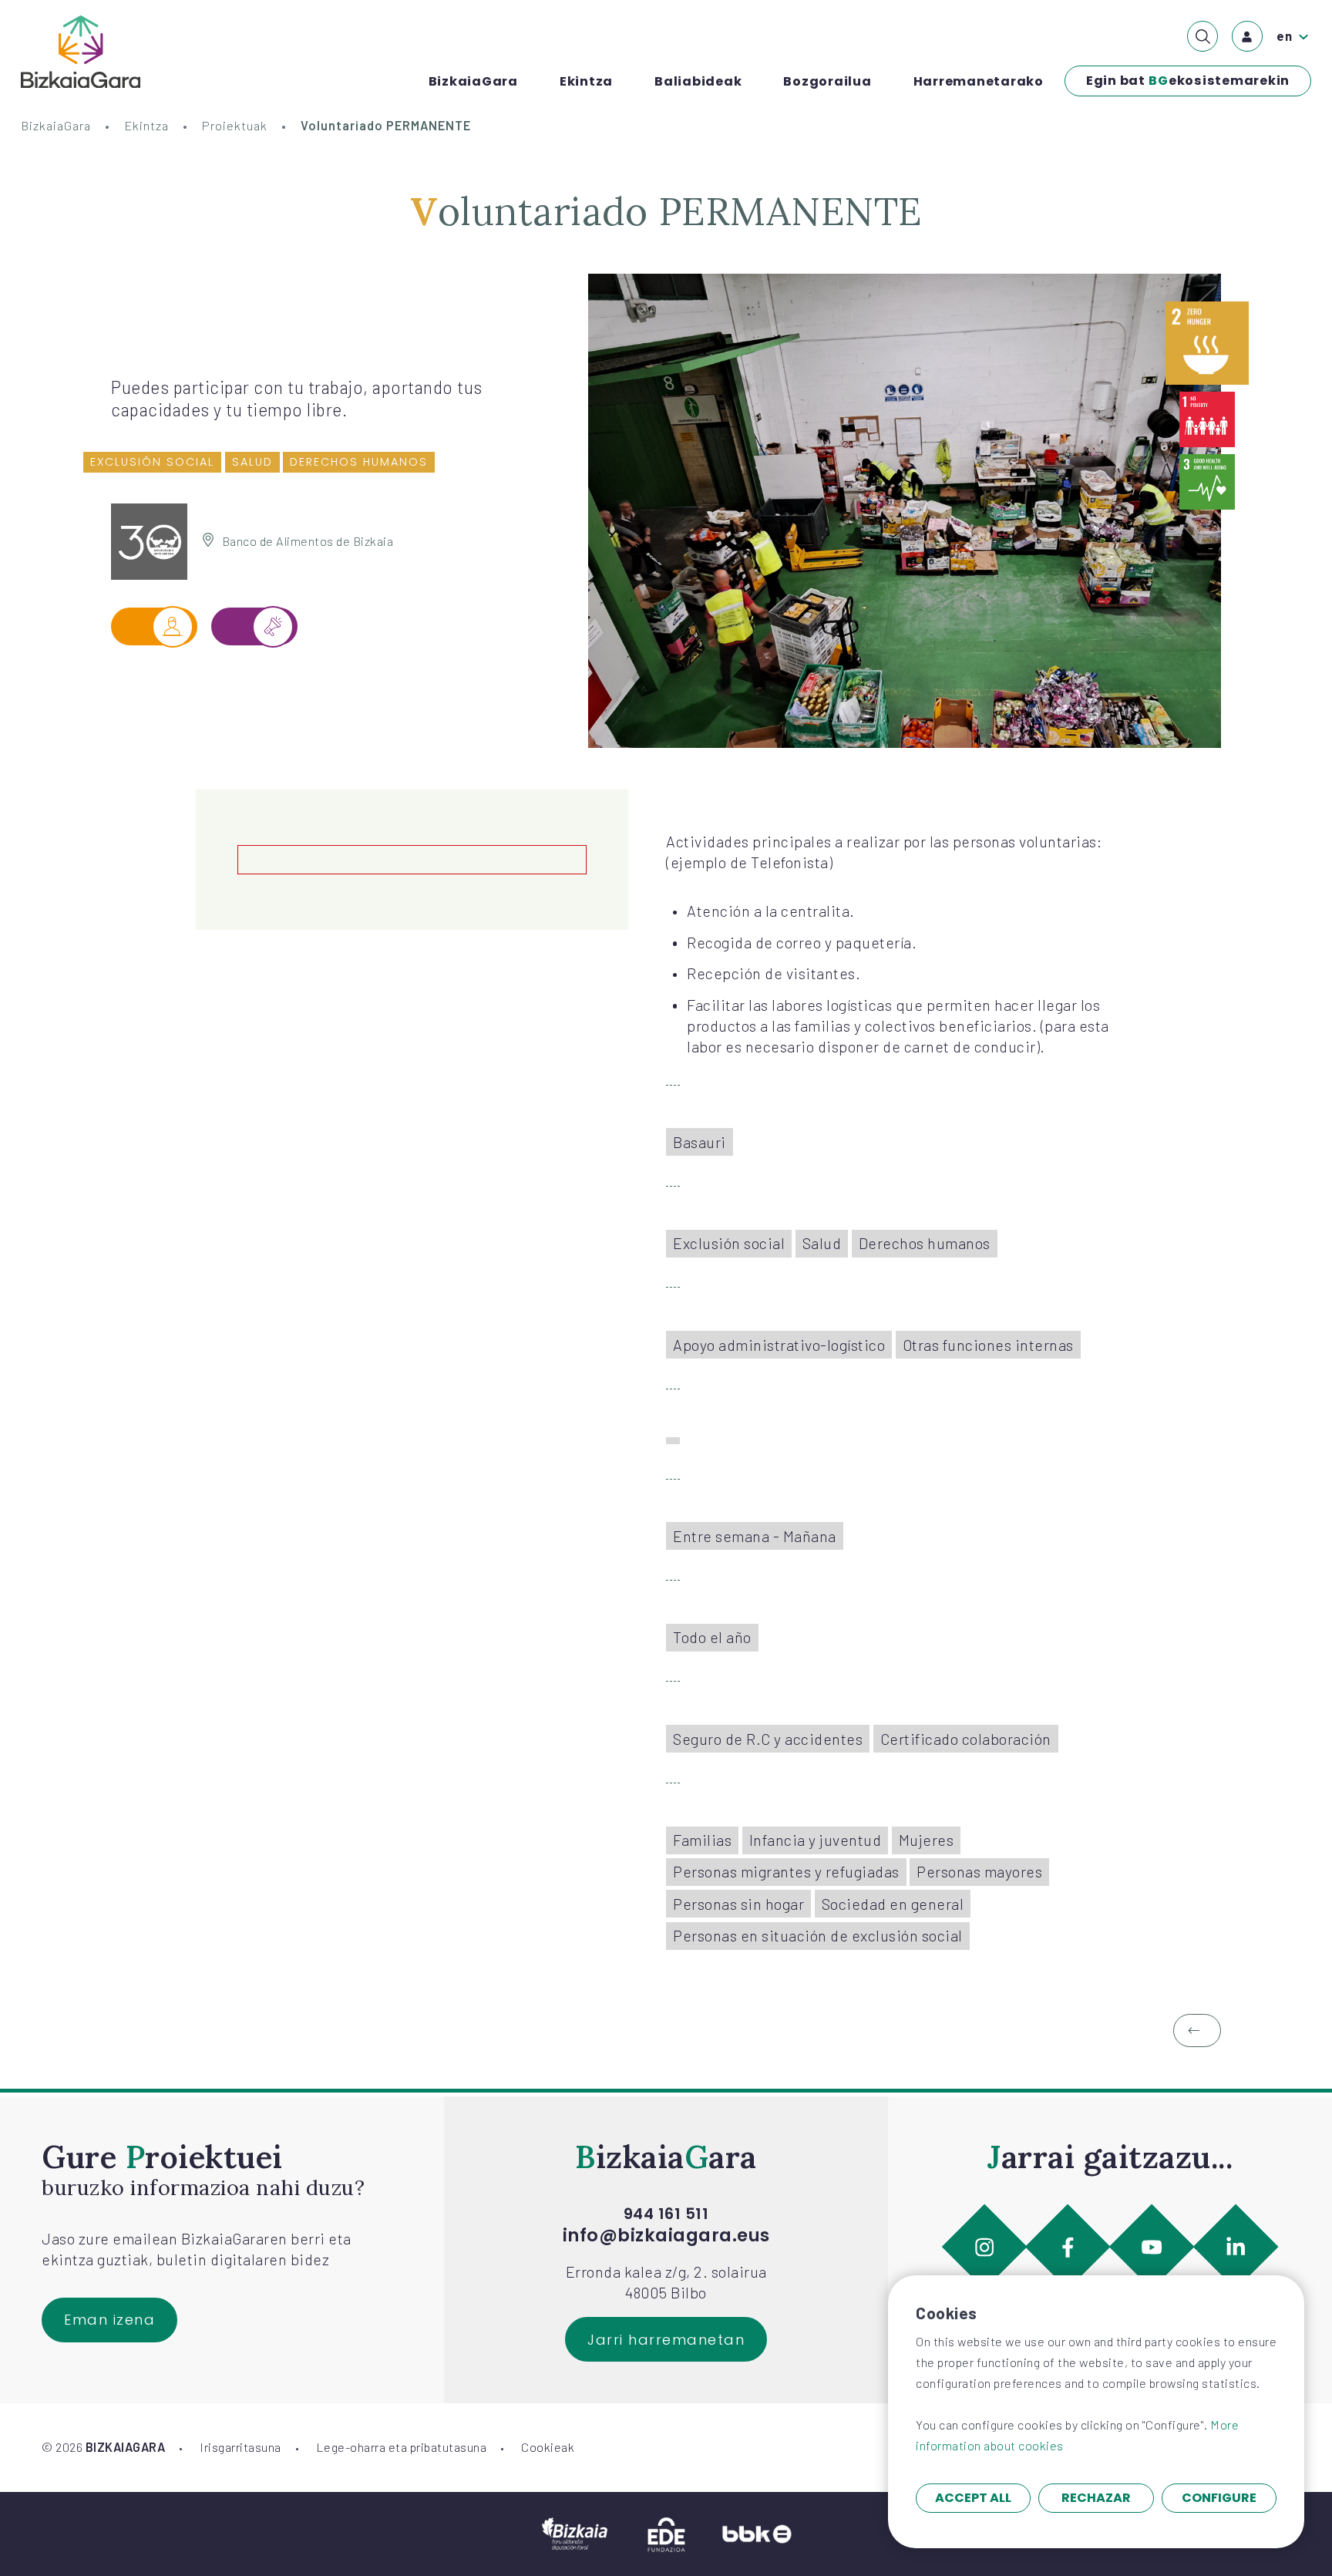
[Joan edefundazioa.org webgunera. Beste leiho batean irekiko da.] (666, 2532)
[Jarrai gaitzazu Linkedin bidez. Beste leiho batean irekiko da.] (1236, 2247)
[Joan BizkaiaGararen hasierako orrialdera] (81, 52)
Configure (1219, 2498)
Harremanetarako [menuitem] (979, 81)
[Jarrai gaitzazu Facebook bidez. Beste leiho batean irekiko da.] (1068, 2247)
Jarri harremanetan (666, 2340)
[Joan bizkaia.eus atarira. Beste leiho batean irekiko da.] (575, 2532)
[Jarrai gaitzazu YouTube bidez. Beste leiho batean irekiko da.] (1152, 2247)
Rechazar (1096, 2498)
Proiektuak (235, 125)
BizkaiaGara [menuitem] (473, 81)
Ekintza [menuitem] (586, 81)
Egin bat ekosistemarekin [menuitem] (1188, 81)
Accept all (973, 2498)
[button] (1197, 2030)
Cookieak (548, 2447)
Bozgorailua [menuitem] (827, 81)
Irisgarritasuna (240, 2447)
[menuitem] (1202, 36)
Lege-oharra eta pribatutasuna (402, 2447)
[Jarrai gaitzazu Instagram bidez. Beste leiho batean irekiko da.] (984, 2247)
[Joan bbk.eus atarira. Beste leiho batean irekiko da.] (757, 2532)
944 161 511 (666, 2214)
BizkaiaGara (56, 125)
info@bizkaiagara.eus (666, 2236)
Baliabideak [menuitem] (698, 81)
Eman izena (109, 2320)
